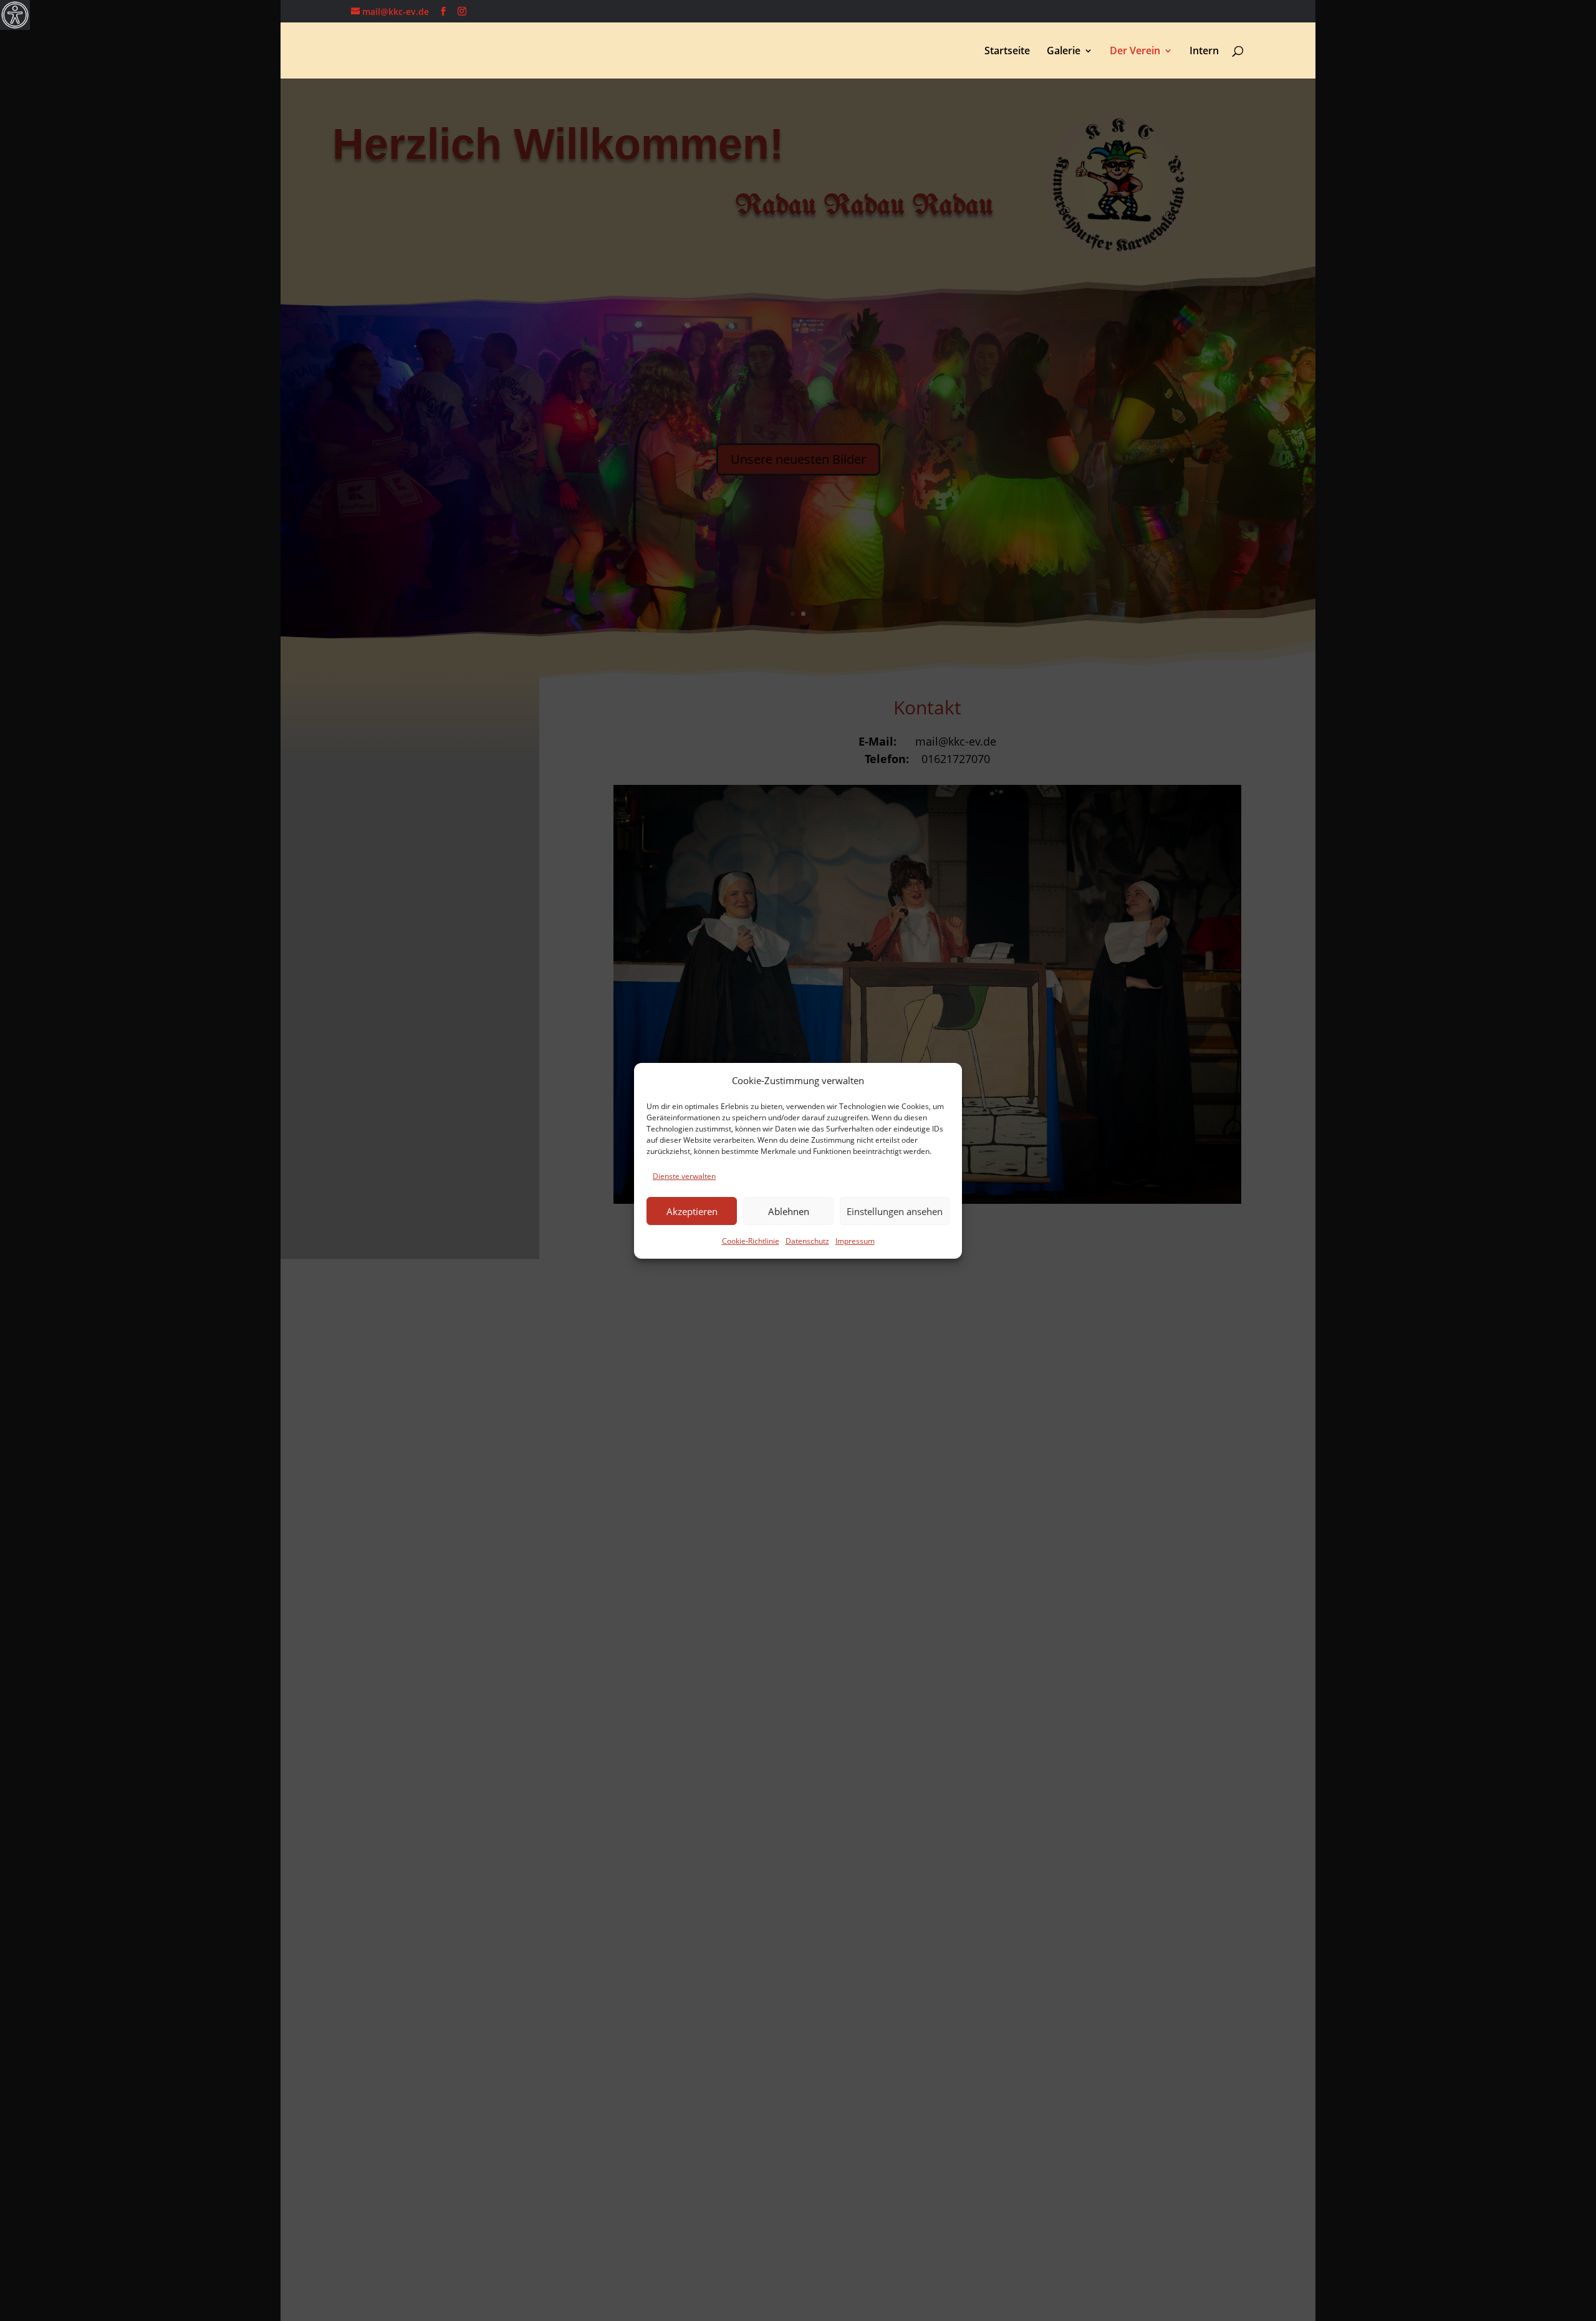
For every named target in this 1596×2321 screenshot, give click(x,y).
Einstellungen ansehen (895, 1211)
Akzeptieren (692, 1211)
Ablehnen (789, 1211)
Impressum (855, 1241)
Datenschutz (807, 1241)
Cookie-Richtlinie (751, 1241)
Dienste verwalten (684, 1176)
